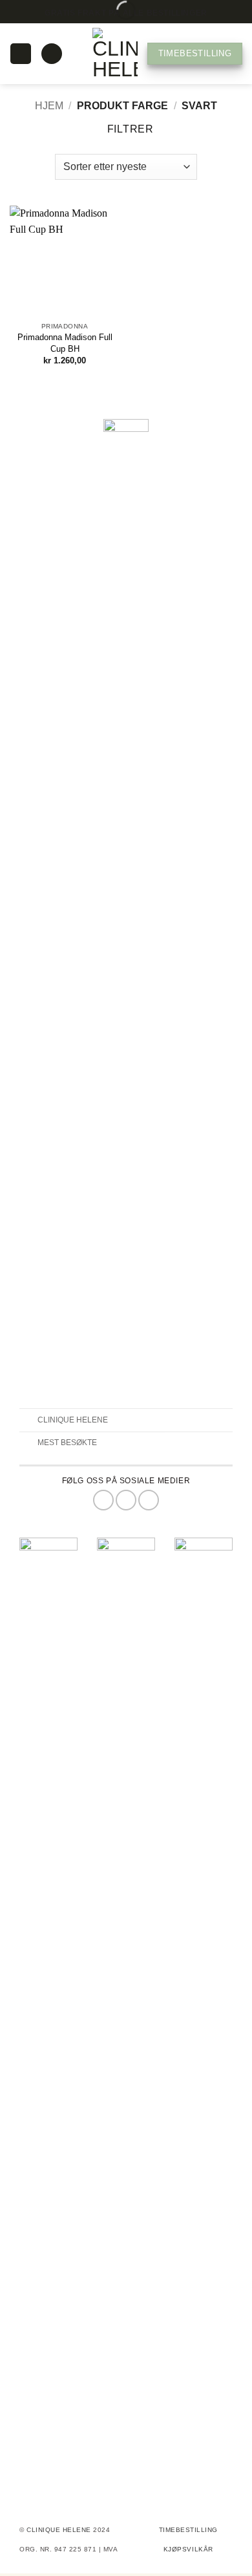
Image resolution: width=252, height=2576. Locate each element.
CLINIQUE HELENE (60, 2530)
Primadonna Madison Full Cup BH (65, 343)
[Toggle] (28, 1421)
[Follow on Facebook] (103, 1500)
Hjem (49, 106)
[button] (20, 54)
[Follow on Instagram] (126, 1500)
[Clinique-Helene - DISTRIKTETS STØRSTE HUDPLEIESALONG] (115, 54)
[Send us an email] (149, 1500)
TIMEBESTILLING (188, 2530)
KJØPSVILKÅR (188, 2549)
